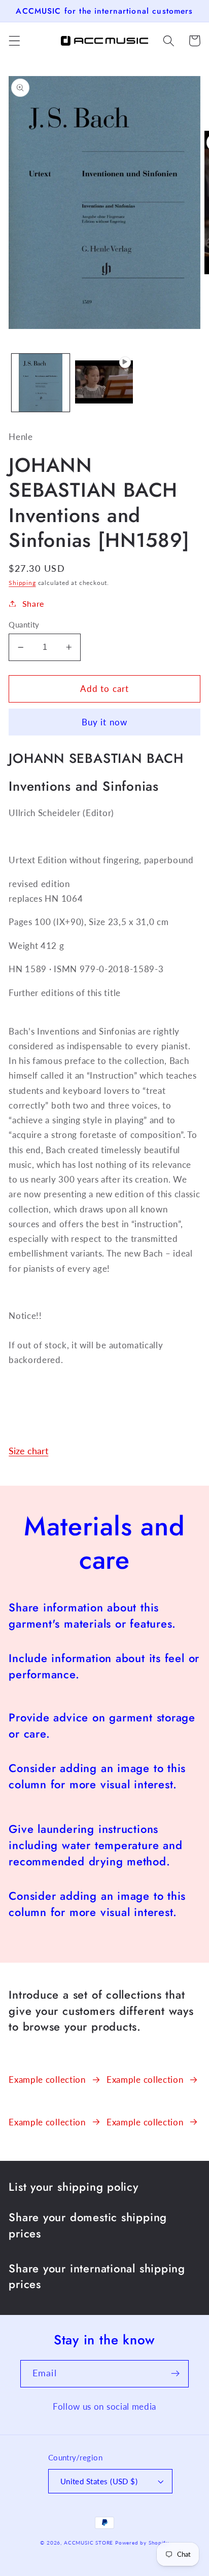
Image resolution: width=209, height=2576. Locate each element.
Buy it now (105, 722)
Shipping (22, 583)
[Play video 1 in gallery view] (104, 383)
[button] (14, 41)
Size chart (28, 1451)
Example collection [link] (47, 2080)
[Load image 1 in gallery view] (41, 383)
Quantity (24, 624)
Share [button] (33, 603)
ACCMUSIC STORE (89, 2543)
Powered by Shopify (142, 2543)
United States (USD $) (99, 2481)
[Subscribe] (175, 2374)
